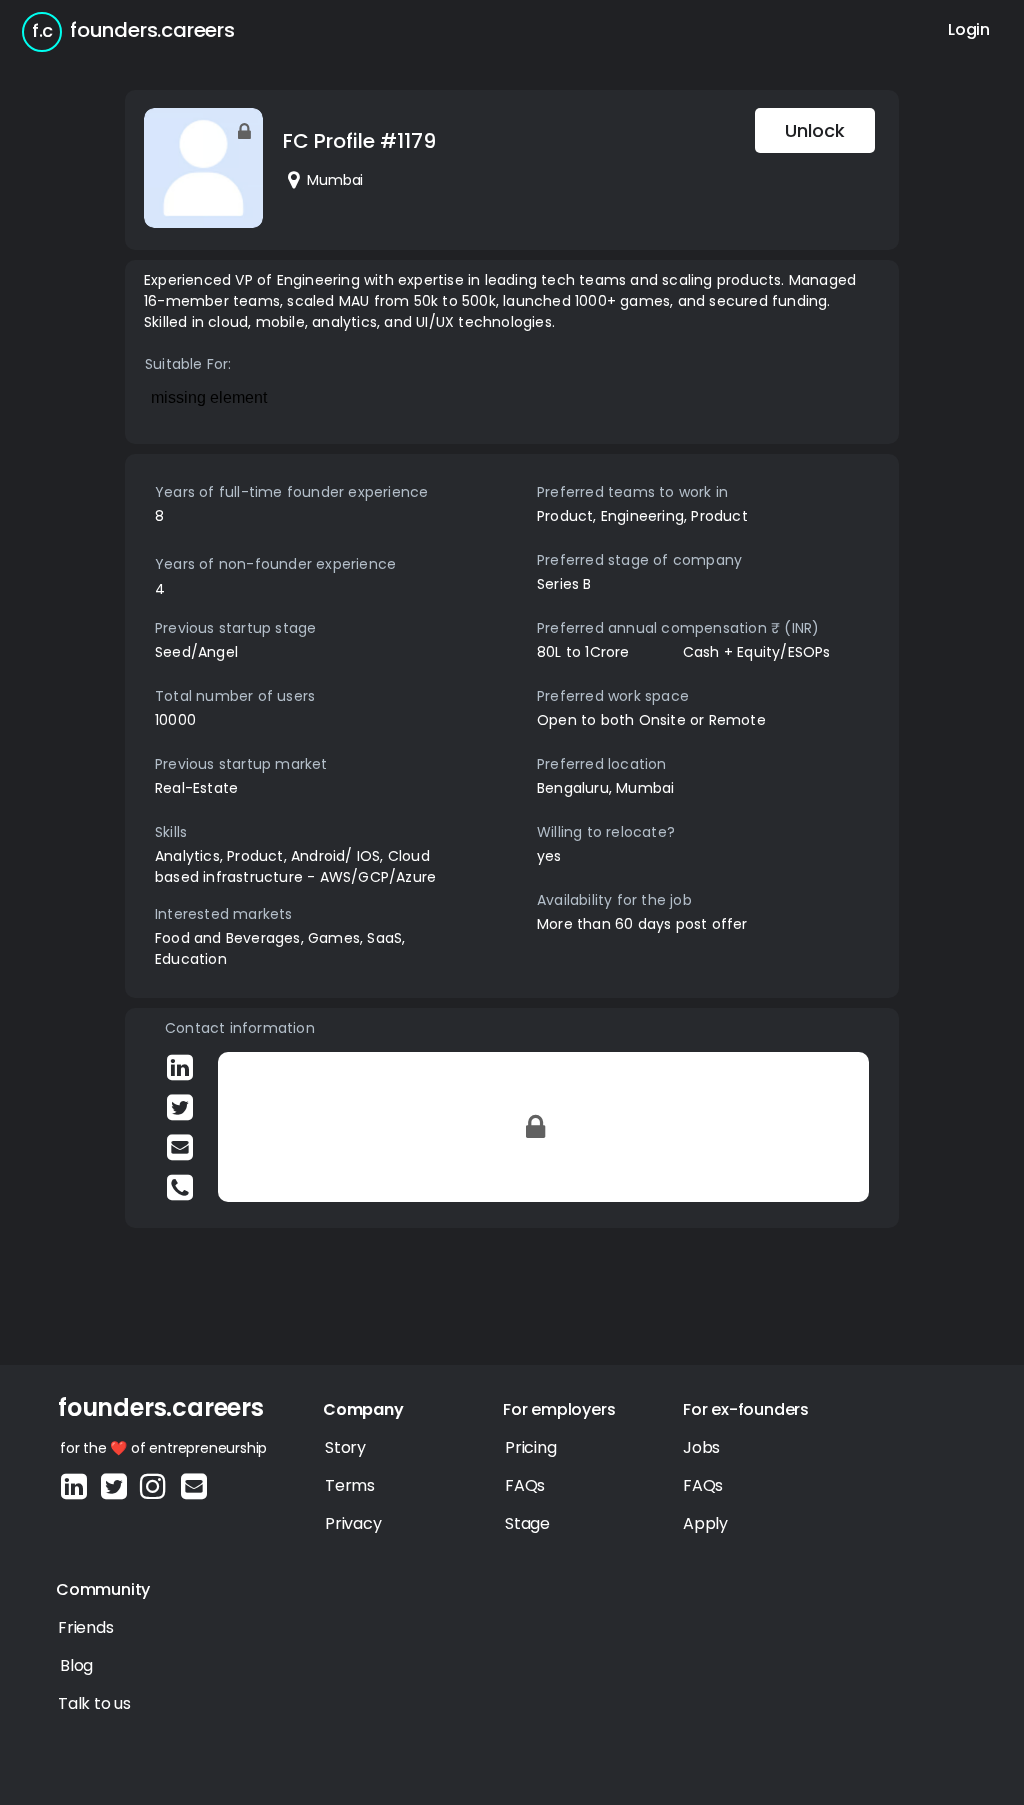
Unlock (815, 130)
